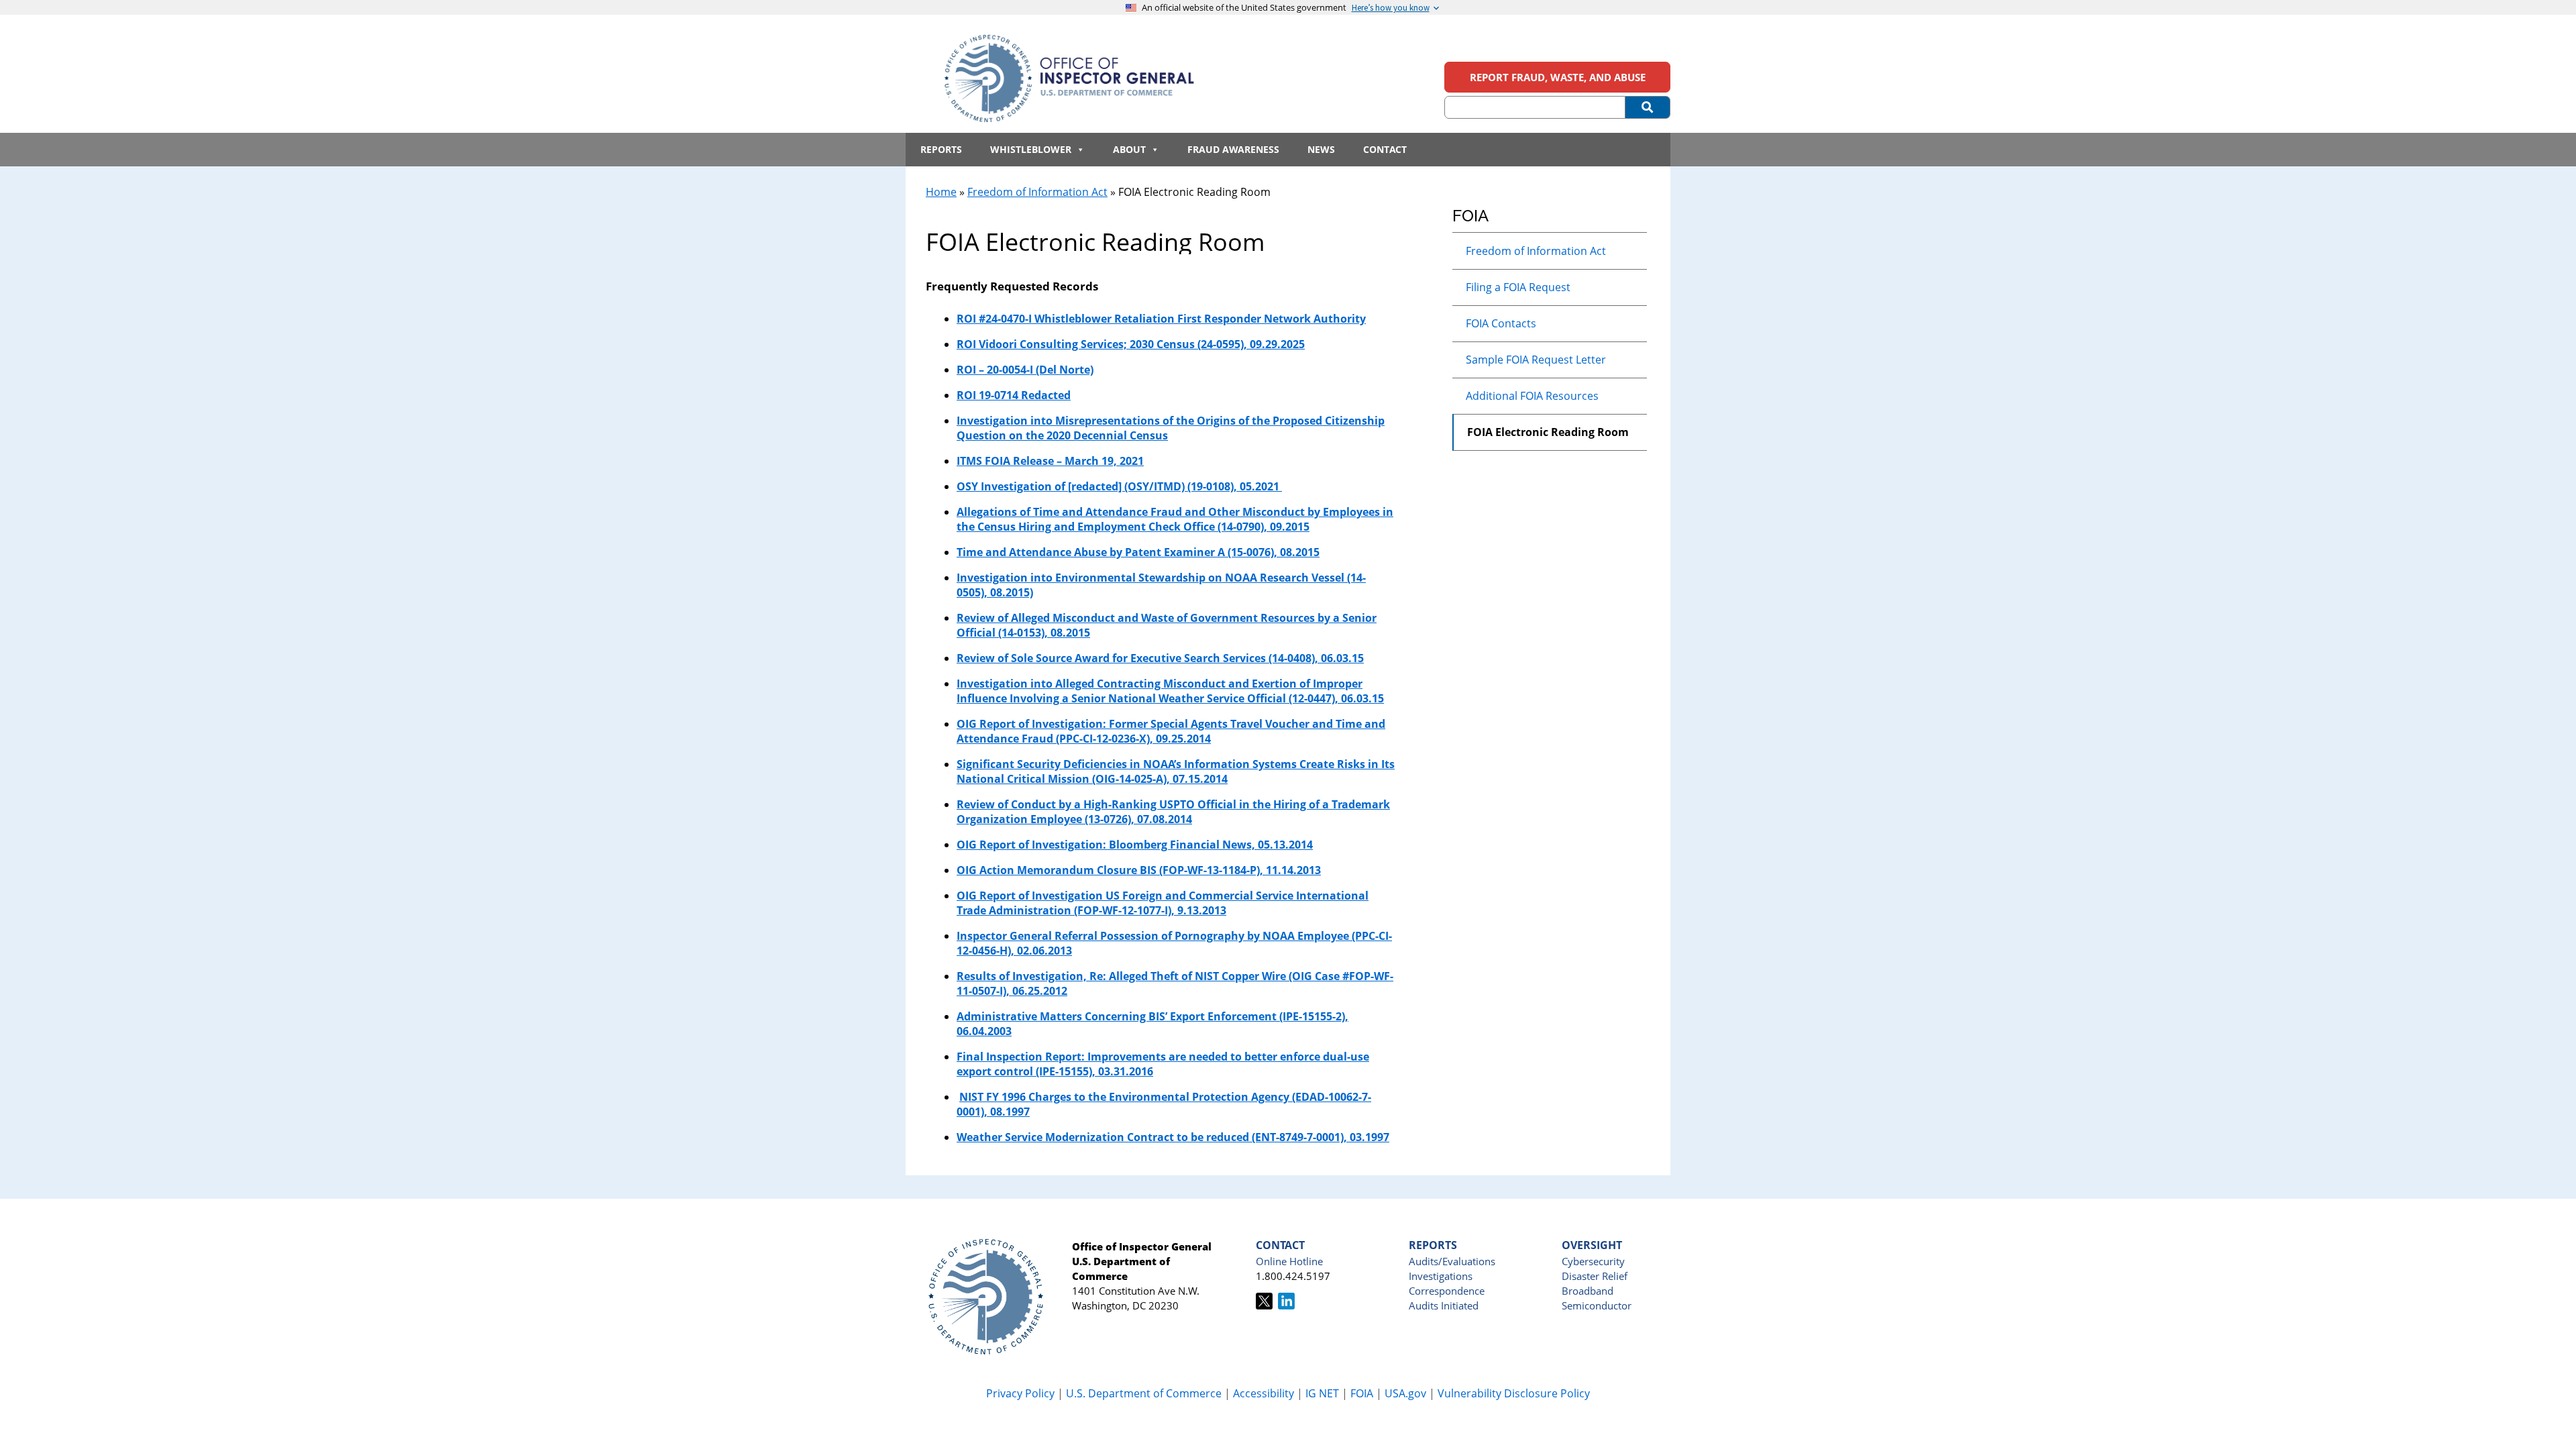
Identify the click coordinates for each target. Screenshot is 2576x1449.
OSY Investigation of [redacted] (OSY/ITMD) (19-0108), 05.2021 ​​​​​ (1119, 486)
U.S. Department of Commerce (1145, 1393)
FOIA (1362, 1393)
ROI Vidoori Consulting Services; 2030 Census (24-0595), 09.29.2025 (1131, 344)
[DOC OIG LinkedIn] (1286, 1305)
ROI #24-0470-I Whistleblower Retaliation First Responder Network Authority (1161, 319)
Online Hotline (1289, 1261)
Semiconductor (1597, 1305)
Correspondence (1447, 1291)
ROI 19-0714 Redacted (1014, 395)
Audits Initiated (1444, 1305)
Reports (941, 149)
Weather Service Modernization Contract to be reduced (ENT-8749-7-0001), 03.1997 (1173, 1137)
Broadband (1588, 1291)
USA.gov (1405, 1393)
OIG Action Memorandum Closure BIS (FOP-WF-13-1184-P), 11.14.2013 (1139, 870)
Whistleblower (1031, 149)
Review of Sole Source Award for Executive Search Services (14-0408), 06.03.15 (1160, 658)
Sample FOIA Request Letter (1536, 360)
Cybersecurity (1593, 1261)
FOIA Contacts (1501, 323)
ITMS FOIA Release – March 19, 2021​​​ (1050, 461)
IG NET (1322, 1393)
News (1321, 149)
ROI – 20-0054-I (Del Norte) (1025, 370)
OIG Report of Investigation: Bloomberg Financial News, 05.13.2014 (1135, 845)
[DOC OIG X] (1264, 1305)
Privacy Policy (1020, 1393)
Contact (1385, 149)
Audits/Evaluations (1452, 1261)
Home (941, 192)
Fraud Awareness (1233, 149)
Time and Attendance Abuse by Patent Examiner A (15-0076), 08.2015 (1138, 552)
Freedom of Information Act (1037, 192)
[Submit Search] (1648, 107)
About (1129, 149)
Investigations (1441, 1276)
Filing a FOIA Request (1518, 287)
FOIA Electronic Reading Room (1548, 432)
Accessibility (1264, 1393)
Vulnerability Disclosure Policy (1514, 1393)
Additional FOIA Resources (1532, 396)
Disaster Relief (1595, 1276)
